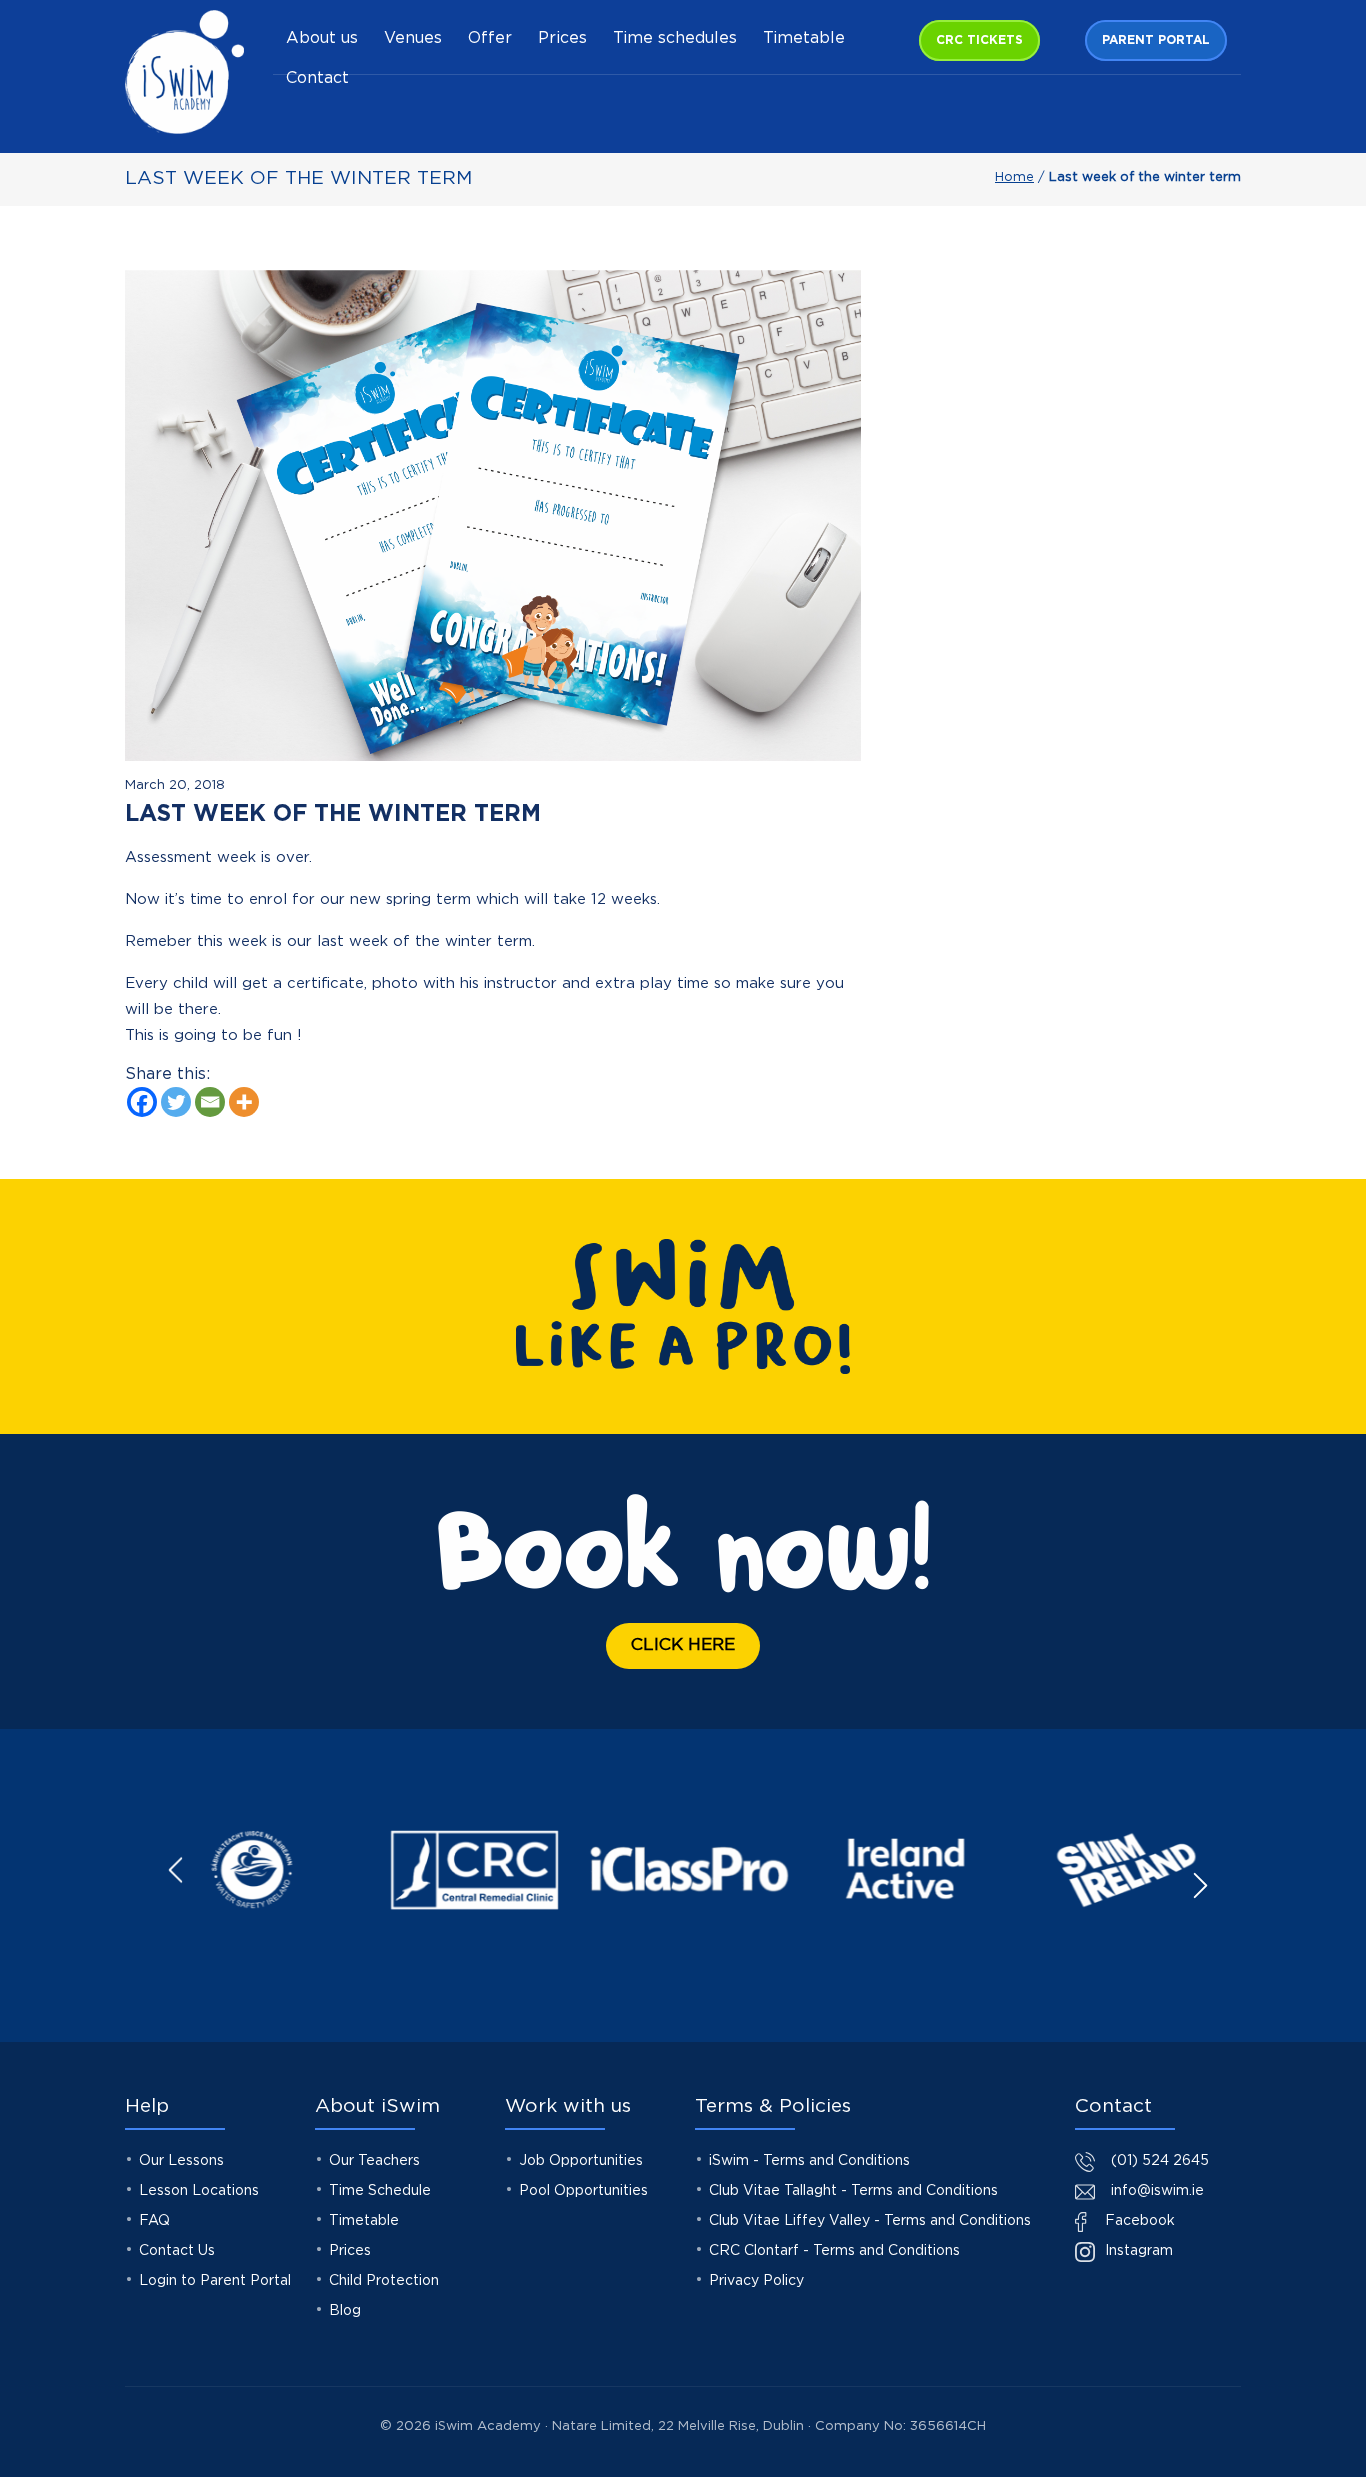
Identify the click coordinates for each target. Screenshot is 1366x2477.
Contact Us (177, 2251)
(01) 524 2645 (1160, 2161)
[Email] (210, 1102)
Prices (562, 38)
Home (1014, 177)
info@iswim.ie (1157, 2191)
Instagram (1137, 2251)
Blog (345, 2311)
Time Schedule (380, 2191)
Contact (317, 78)
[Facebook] (142, 1102)
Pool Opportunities (583, 2191)
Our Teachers (374, 2161)
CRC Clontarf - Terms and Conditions (834, 2251)
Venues (413, 38)
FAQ (154, 2221)
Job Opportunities (581, 2161)
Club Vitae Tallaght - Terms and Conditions (853, 2191)
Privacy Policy (756, 2281)
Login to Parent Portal (215, 2281)
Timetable (804, 38)
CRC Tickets (979, 40)
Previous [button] (176, 1870)
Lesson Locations (199, 2191)
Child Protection (384, 2281)
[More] (244, 1102)
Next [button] (1200, 1885)
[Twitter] (176, 1102)
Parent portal (1156, 40)
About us (322, 38)
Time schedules (675, 38)
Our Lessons (181, 2161)
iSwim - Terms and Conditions (809, 2161)
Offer (490, 38)
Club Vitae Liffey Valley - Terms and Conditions (870, 2221)
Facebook (1138, 2221)
